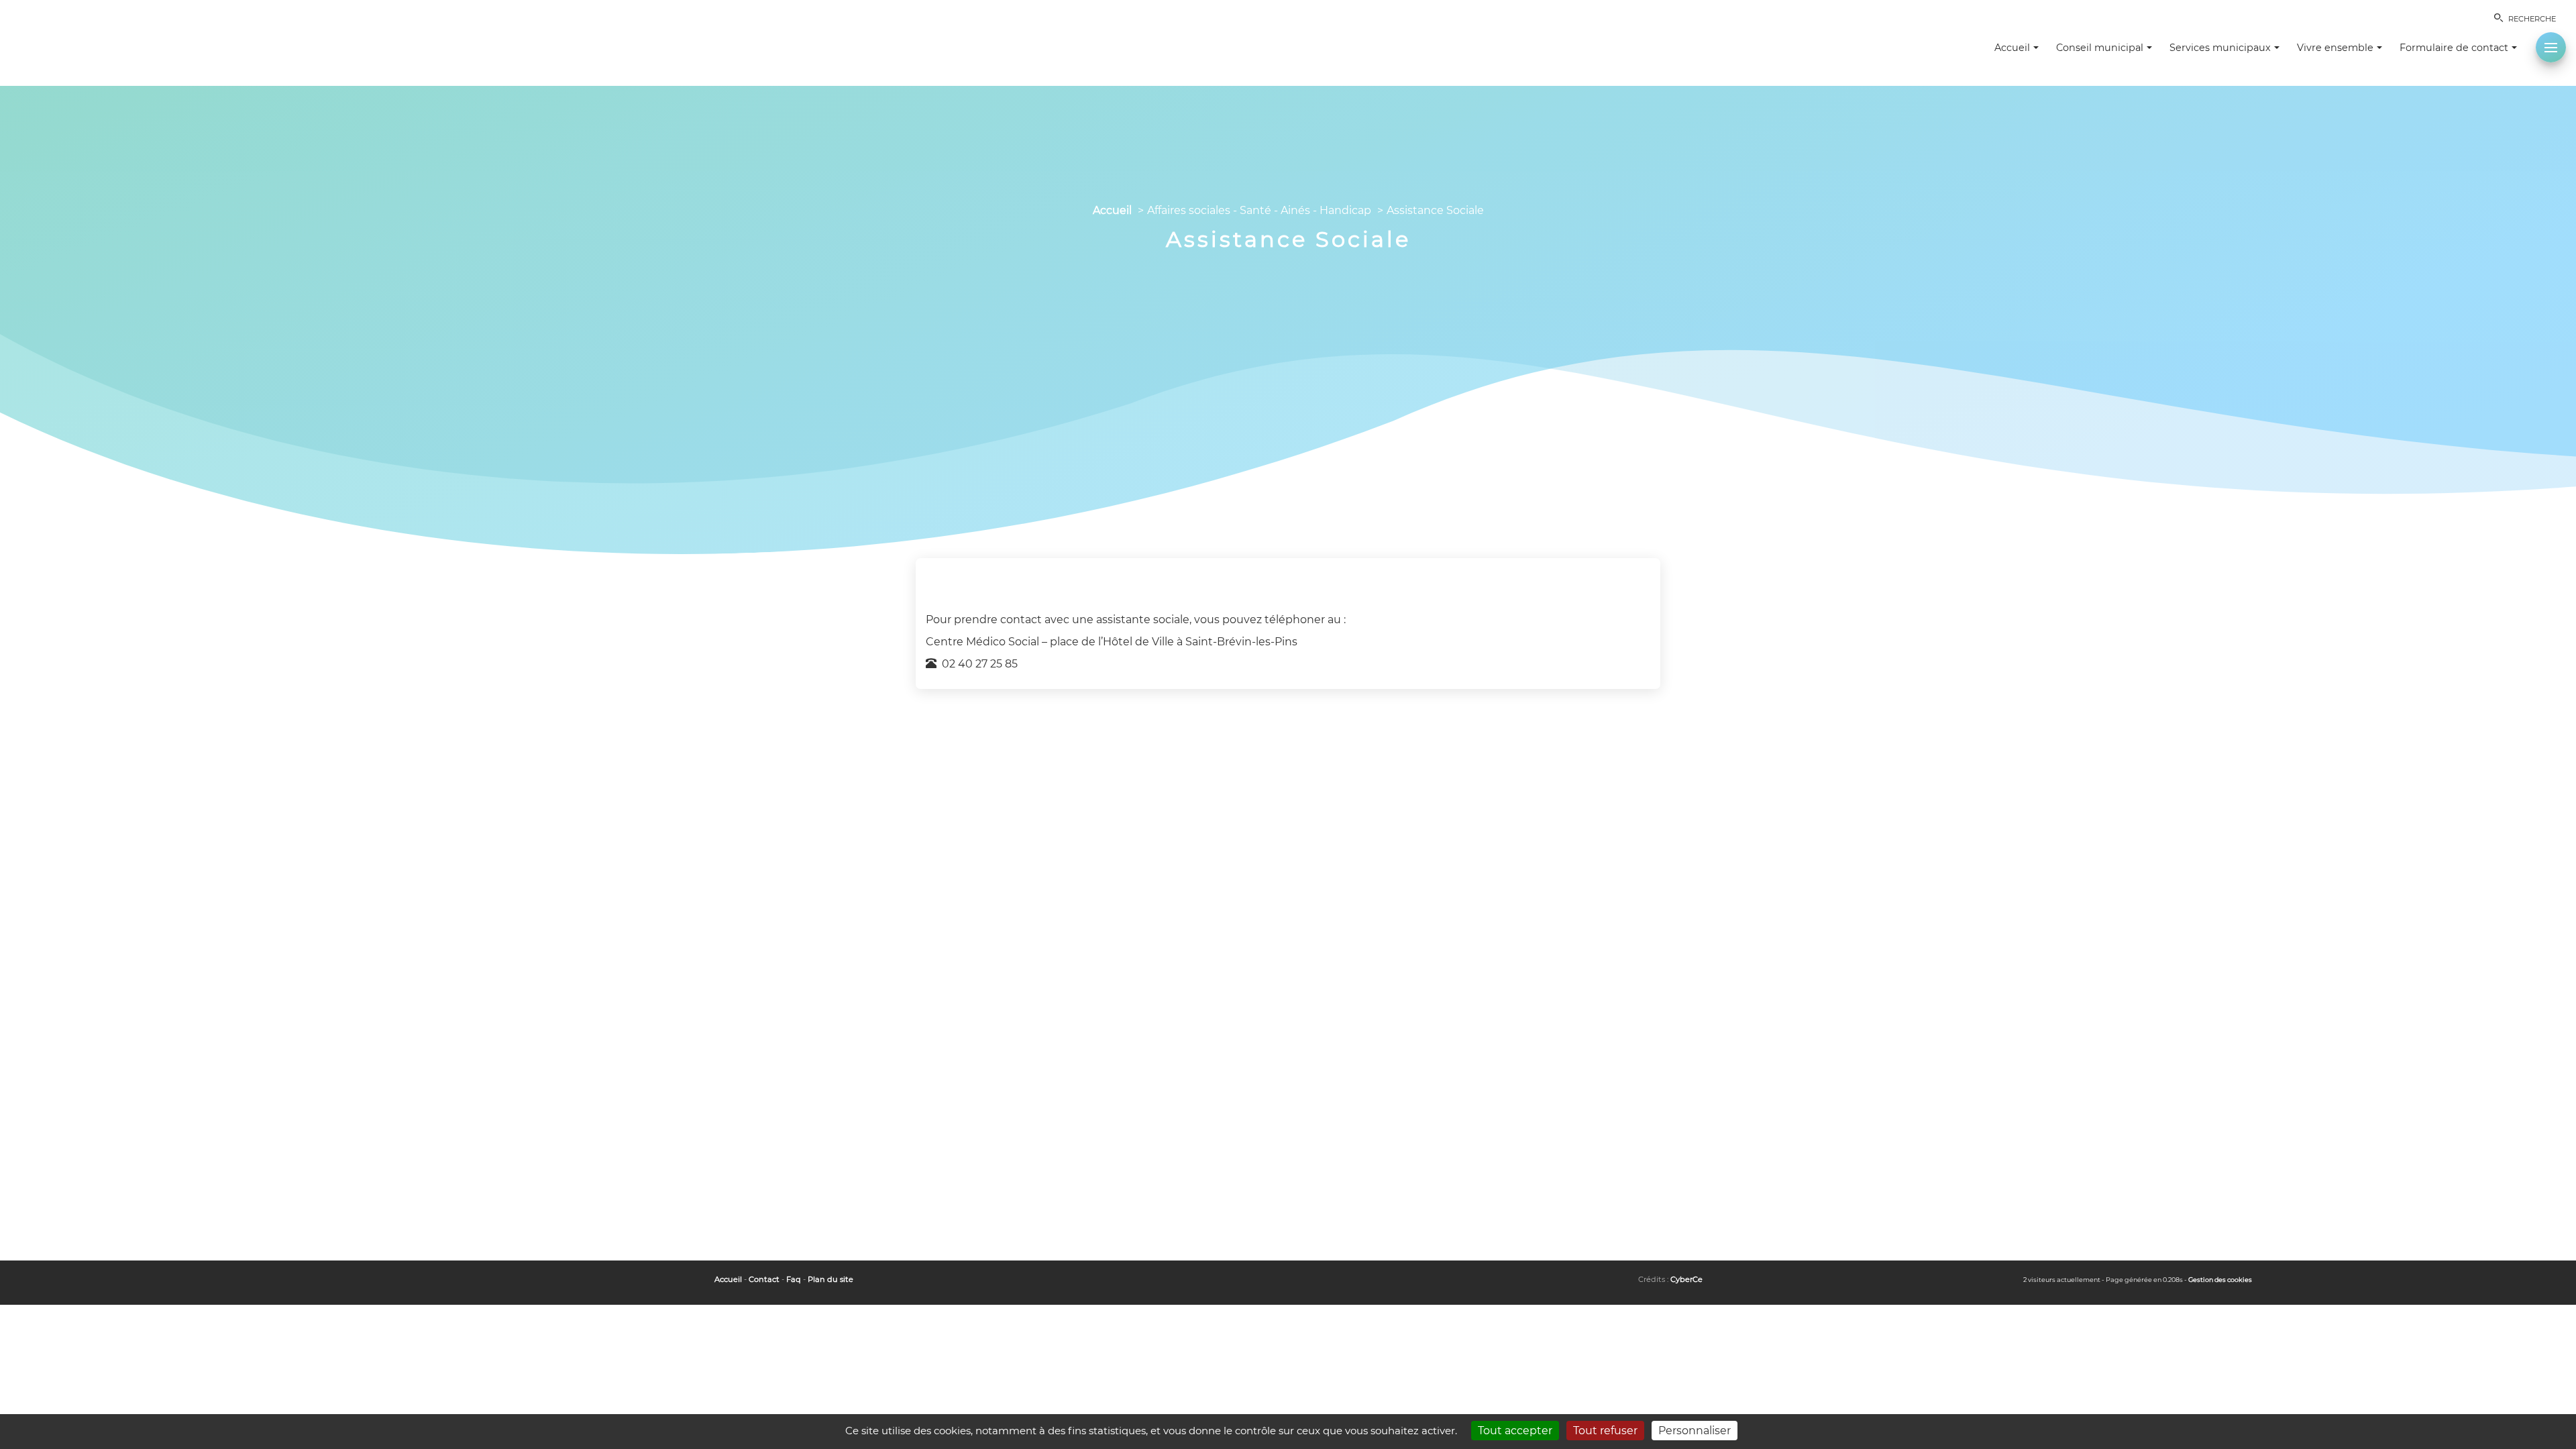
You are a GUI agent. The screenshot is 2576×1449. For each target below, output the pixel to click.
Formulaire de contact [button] (2454, 48)
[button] (2551, 47)
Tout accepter (1515, 1431)
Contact (764, 1279)
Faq (794, 1279)
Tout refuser (1605, 1431)
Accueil (1112, 210)
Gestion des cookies (2220, 1280)
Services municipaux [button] (2220, 48)
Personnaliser (1695, 1431)
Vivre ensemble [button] (2335, 48)
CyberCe (1686, 1279)
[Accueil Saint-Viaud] (80, 40)
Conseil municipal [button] (2100, 48)
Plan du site (830, 1279)
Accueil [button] (2012, 48)
